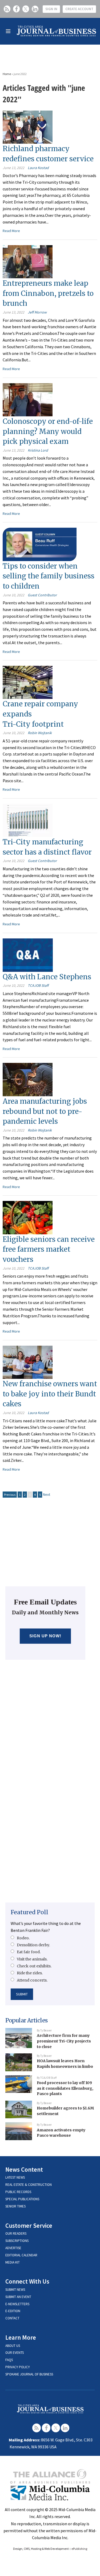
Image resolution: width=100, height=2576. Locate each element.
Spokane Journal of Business (29, 2374)
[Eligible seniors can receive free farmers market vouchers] (28, 1217)
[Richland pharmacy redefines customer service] (28, 127)
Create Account (79, 9)
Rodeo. (23, 1938)
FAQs (9, 2360)
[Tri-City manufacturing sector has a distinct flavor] (28, 820)
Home (7, 74)
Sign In (51, 9)
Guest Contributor (42, 595)
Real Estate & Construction (29, 2185)
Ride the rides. (30, 1973)
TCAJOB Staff (38, 985)
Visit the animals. (32, 1959)
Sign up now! (45, 1636)
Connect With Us (27, 2281)
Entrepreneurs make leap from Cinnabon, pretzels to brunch (48, 293)
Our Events (15, 2353)
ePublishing (79, 2549)
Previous (10, 1495)
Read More (11, 231)
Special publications (22, 2199)
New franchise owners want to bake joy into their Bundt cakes (50, 1394)
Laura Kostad (38, 168)
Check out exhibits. (34, 1966)
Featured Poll (29, 1912)
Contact (12, 2318)
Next (47, 1494)
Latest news (15, 2177)
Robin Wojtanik (40, 733)
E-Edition (13, 2311)
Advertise (13, 2248)
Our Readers (16, 2234)
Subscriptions (17, 2241)
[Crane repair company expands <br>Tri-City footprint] (28, 682)
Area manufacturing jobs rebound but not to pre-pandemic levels (45, 1111)
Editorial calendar (21, 2255)
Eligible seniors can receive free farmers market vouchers (49, 1249)
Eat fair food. (29, 1952)
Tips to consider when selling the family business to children (49, 576)
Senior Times (15, 2206)
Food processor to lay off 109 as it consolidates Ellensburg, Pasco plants (65, 2088)
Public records (18, 2192)
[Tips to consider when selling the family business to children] (40, 544)
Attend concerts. (32, 1980)
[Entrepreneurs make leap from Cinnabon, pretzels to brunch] (28, 261)
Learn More (21, 2337)
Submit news (15, 2290)
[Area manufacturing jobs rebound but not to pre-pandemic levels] (28, 1079)
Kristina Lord (38, 450)
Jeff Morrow (37, 312)
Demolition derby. (33, 1945)
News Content (24, 2169)
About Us (13, 2346)
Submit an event (18, 2297)
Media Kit (13, 2262)
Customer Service (29, 2225)
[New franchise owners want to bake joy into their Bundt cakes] (28, 1362)
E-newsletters (17, 2304)
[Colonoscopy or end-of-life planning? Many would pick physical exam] (28, 399)
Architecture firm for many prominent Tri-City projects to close (64, 2041)
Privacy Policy (18, 2367)
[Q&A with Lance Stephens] (28, 954)
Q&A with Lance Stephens (47, 977)
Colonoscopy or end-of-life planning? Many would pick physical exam (48, 431)
